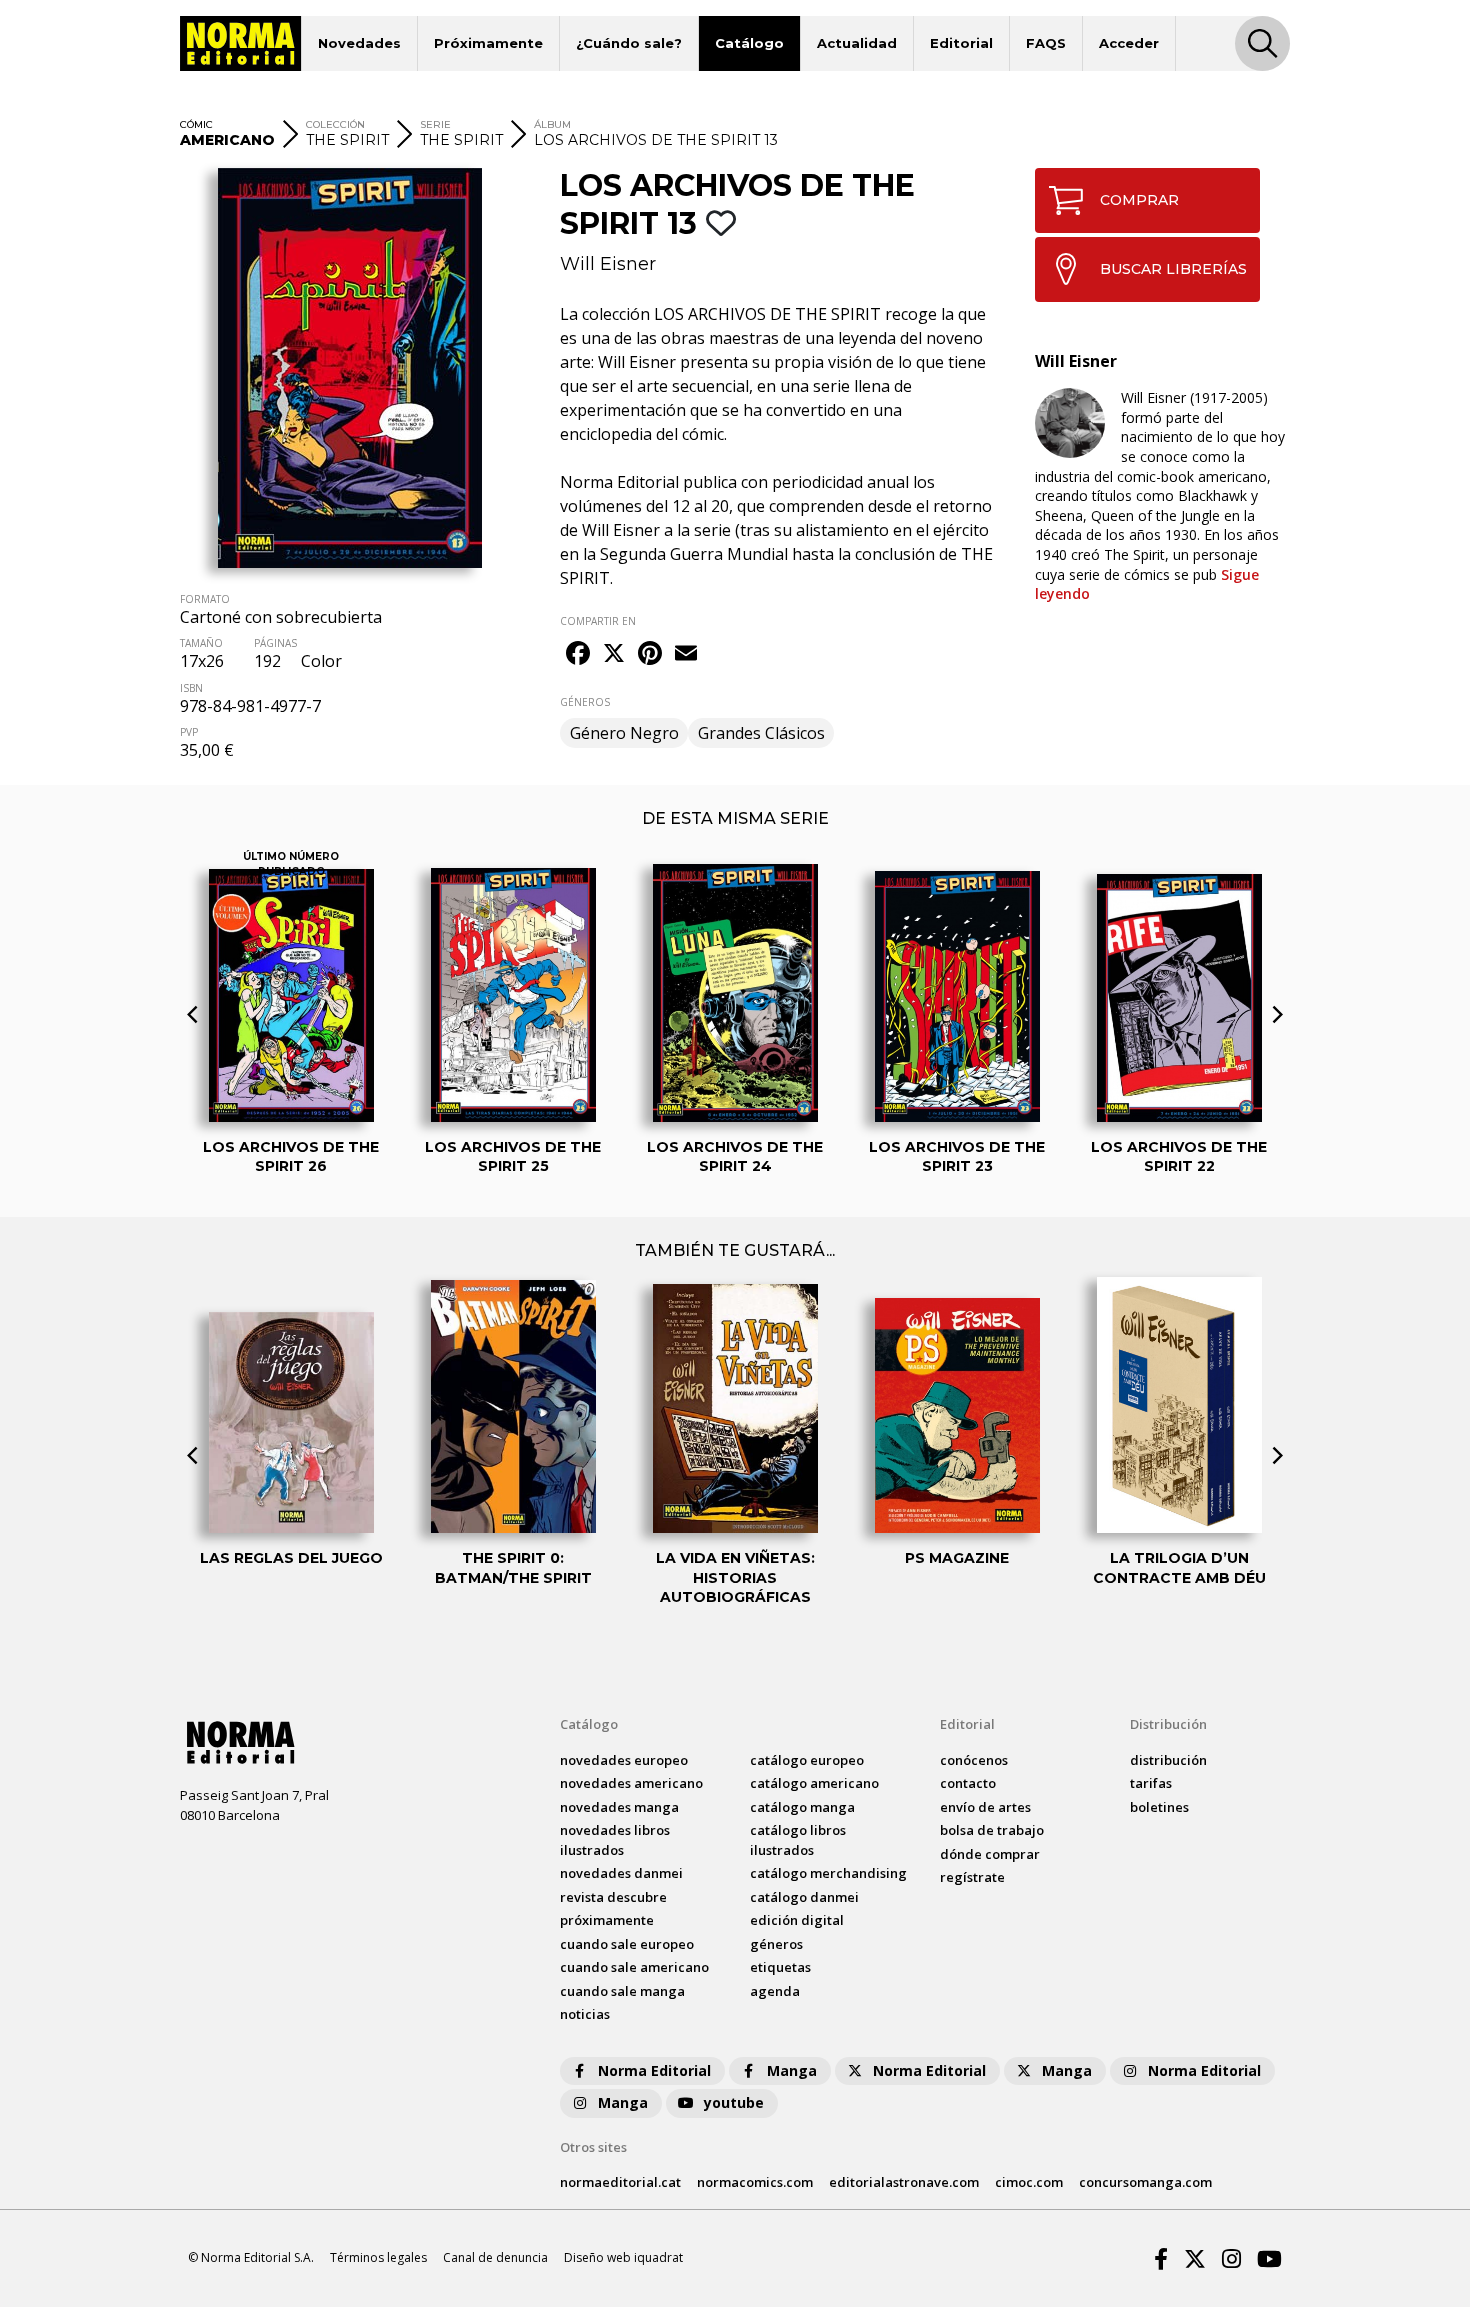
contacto (968, 1783)
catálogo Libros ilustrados (798, 1840)
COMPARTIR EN (598, 621)
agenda (775, 1991)
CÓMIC (196, 124)
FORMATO (205, 599)
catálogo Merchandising (828, 1873)
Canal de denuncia (495, 2257)
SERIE (435, 124)
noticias (585, 2014)
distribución (1168, 1760)
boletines (1159, 1807)
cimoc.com (1029, 2182)
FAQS (1046, 43)
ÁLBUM (552, 124)
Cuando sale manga (622, 1991)
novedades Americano (631, 1783)
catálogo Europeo (807, 1760)
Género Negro (624, 733)
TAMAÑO (201, 643)
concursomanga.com (1145, 2182)
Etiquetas (780, 1967)
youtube (734, 2102)
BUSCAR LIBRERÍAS (1173, 269)
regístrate (972, 1877)
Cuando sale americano (634, 1967)
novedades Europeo (624, 1760)
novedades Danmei (621, 1873)
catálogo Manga (802, 1807)
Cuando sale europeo (627, 1944)
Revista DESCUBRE (613, 1897)
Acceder (1129, 43)
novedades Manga (619, 1807)
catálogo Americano (814, 1783)
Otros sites (593, 2147)
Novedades (359, 43)
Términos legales (378, 2257)
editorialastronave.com (904, 2182)
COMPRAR (1139, 200)
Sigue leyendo (1147, 584)
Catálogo (749, 43)
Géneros (776, 1944)
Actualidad (857, 43)
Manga (792, 2070)
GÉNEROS (585, 702)
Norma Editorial (654, 2070)
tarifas (1151, 1783)
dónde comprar (990, 1854)
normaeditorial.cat (620, 2182)
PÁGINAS (275, 643)
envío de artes (985, 1807)
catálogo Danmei (804, 1897)
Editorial (961, 43)
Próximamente (488, 43)
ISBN (191, 688)
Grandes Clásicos (761, 733)
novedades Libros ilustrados (615, 1840)
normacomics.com (755, 2182)
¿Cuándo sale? (629, 43)
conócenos (974, 1760)
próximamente (607, 1920)
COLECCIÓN (335, 124)
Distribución (1168, 1724)
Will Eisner (608, 264)
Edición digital (797, 1920)
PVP (189, 732)
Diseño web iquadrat (623, 2257)
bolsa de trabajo (992, 1830)
